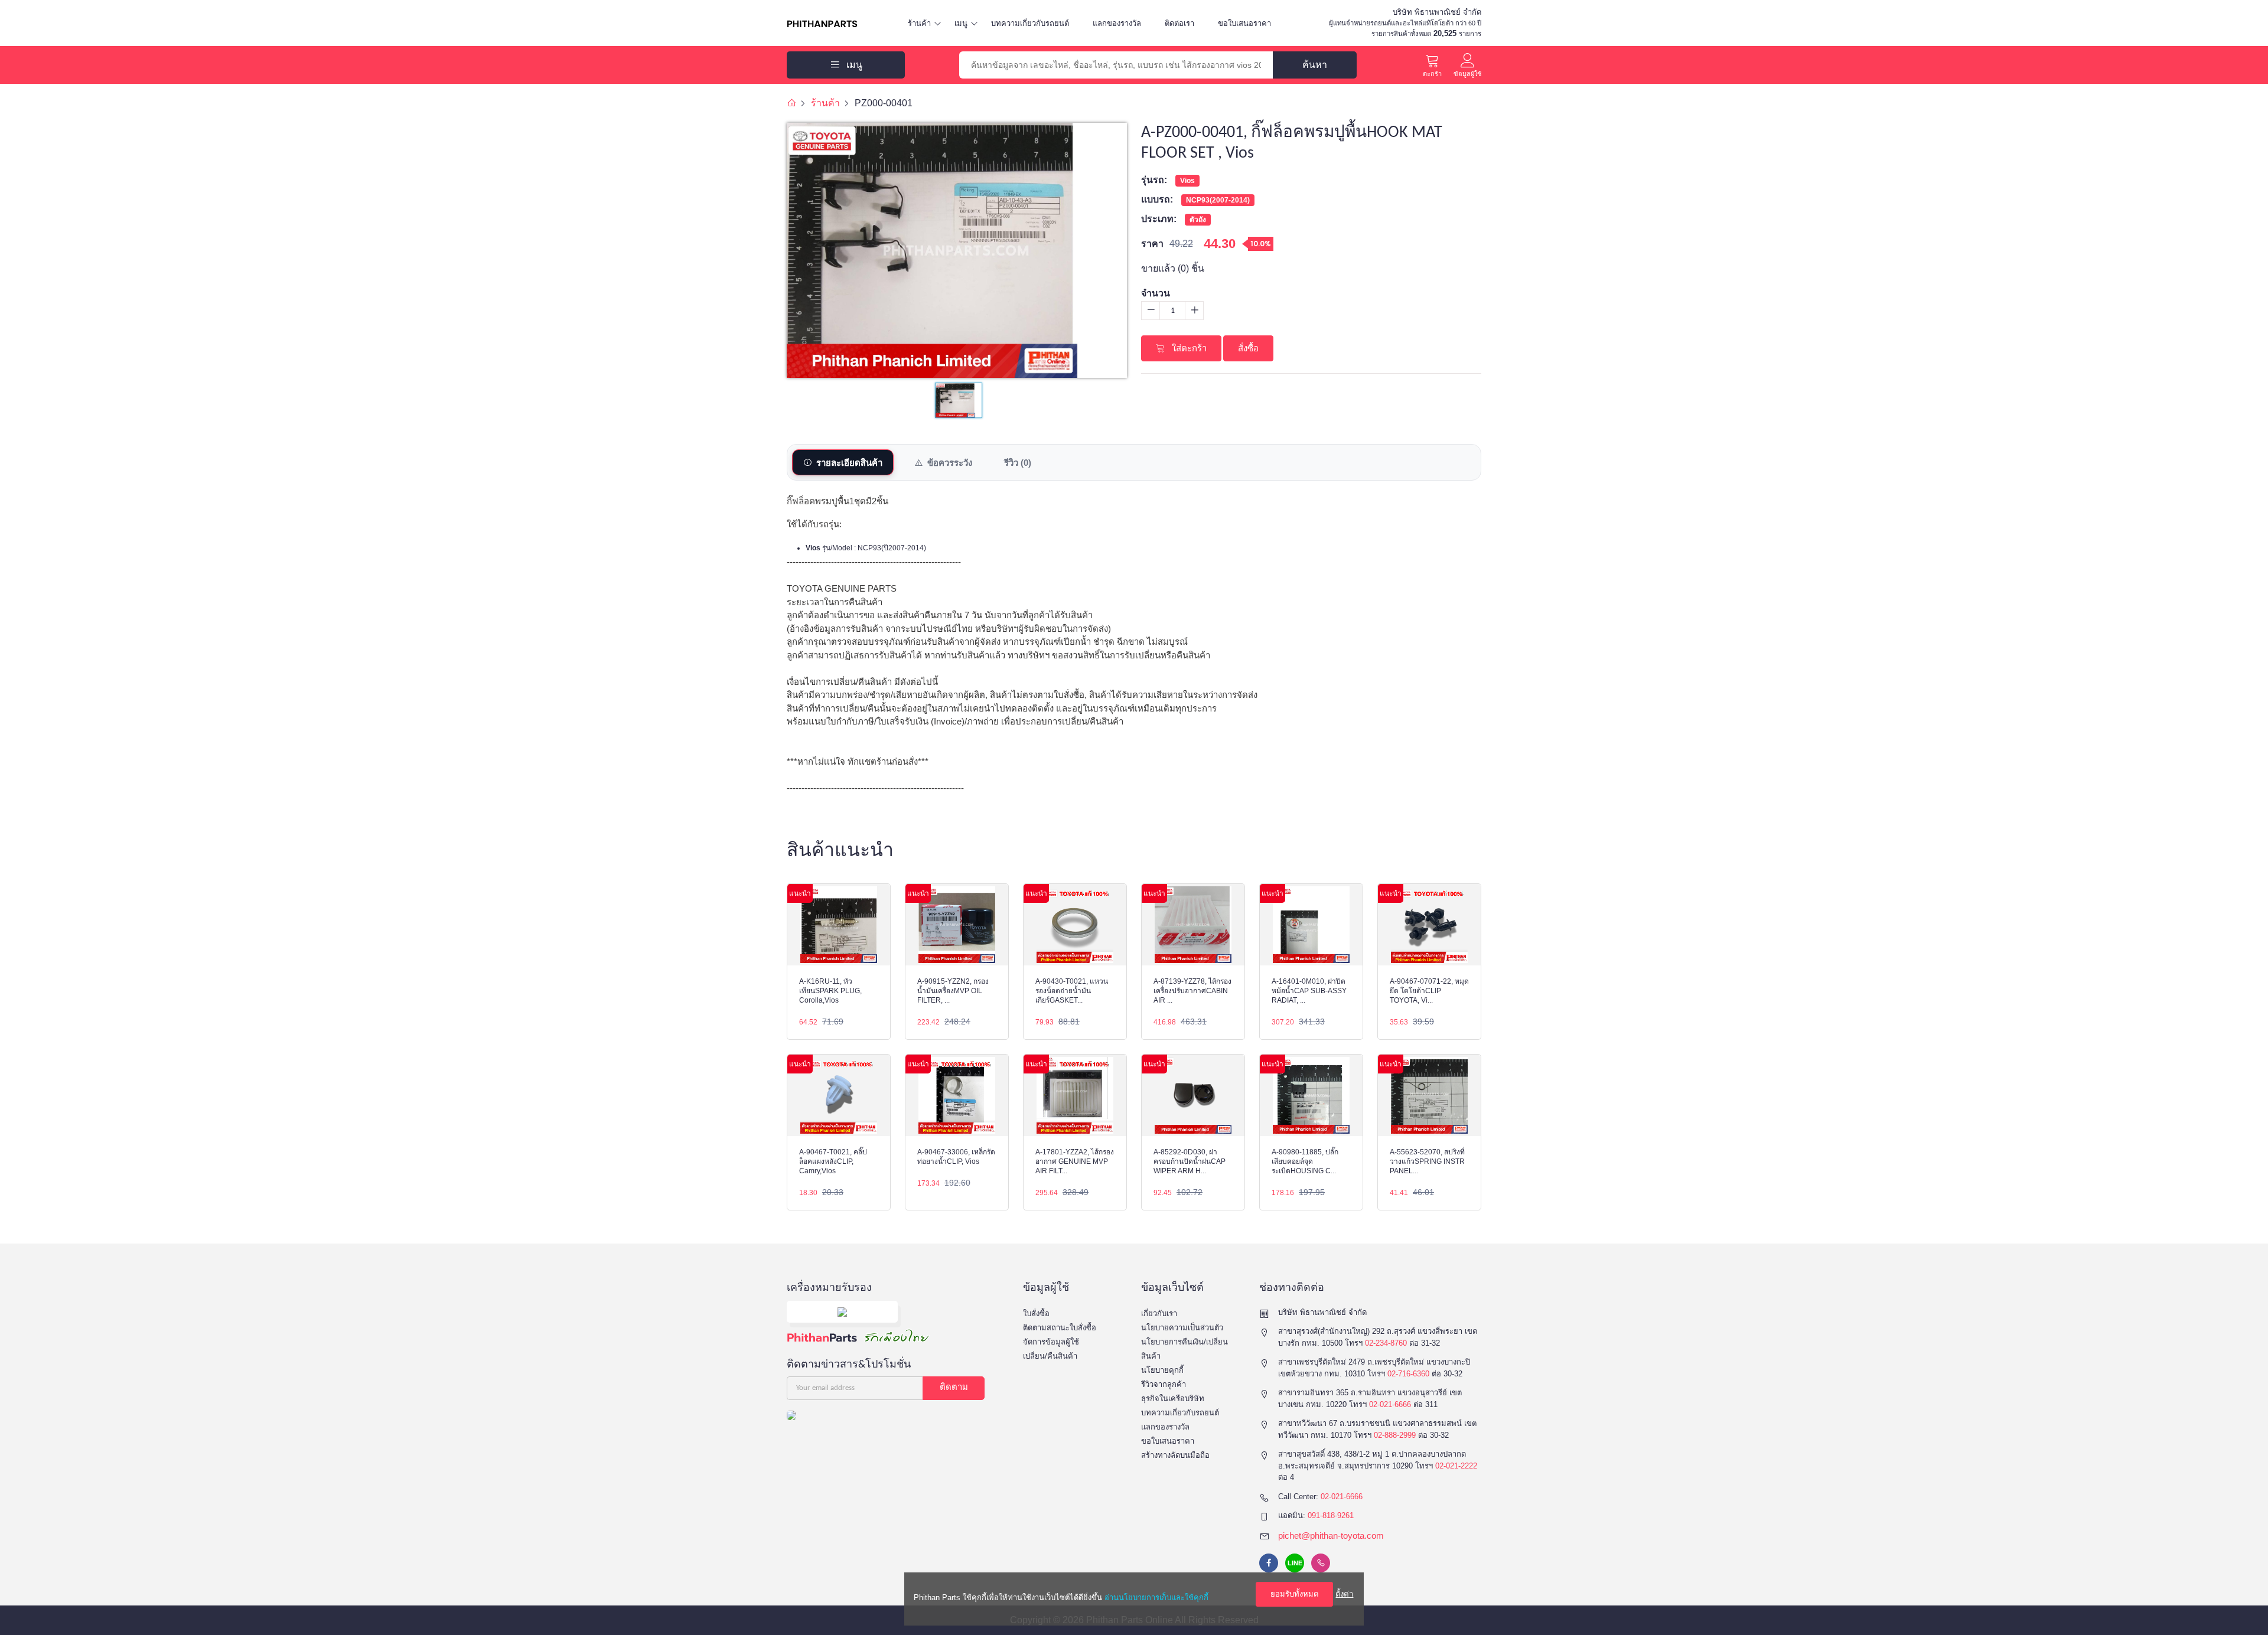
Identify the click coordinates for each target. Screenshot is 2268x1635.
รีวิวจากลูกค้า (1164, 1384)
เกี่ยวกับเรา (1159, 1313)
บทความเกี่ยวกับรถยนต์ (1030, 23)
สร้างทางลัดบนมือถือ (1175, 1455)
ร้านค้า (919, 23)
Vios (1187, 181)
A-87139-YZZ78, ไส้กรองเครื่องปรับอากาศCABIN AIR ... (1192, 991)
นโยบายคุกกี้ (1162, 1370)
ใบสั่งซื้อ (1036, 1313)
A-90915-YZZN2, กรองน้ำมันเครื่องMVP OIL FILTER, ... (953, 991)
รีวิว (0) (1018, 463)
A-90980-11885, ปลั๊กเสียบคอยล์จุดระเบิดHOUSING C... (1305, 1161)
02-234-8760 (1386, 1343)
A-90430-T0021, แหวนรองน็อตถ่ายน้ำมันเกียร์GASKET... (1072, 991)
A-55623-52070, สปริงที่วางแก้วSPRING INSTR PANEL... (1427, 1161)
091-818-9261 (1331, 1515)
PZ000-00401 (884, 103)
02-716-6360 (1408, 1374)
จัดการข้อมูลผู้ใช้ (1051, 1342)
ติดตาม (954, 1388)
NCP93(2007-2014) (1218, 200)
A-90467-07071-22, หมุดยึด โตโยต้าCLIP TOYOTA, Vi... (1429, 991)
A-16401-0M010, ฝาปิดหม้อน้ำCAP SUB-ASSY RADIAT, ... (1309, 991)
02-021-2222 (1456, 1466)
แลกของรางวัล (1117, 23)
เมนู (961, 23)
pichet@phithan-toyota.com (1331, 1536)
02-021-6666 (1390, 1404)
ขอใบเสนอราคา (1244, 23)
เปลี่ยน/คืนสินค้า (1050, 1356)
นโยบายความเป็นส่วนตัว (1182, 1328)
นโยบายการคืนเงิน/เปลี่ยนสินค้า (1184, 1349)
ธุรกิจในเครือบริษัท (1173, 1399)
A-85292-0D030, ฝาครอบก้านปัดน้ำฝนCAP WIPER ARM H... (1190, 1161)
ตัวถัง (1198, 220)
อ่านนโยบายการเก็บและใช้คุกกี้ (1156, 1598)
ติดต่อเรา (1179, 23)
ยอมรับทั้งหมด (1294, 1594)
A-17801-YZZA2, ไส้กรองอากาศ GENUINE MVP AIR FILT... (1075, 1161)
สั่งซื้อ (1248, 348)
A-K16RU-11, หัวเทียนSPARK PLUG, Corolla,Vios (830, 991)
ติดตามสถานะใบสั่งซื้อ (1060, 1328)
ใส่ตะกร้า (1188, 348)
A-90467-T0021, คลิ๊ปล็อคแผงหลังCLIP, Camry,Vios (833, 1161)
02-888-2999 (1395, 1435)
